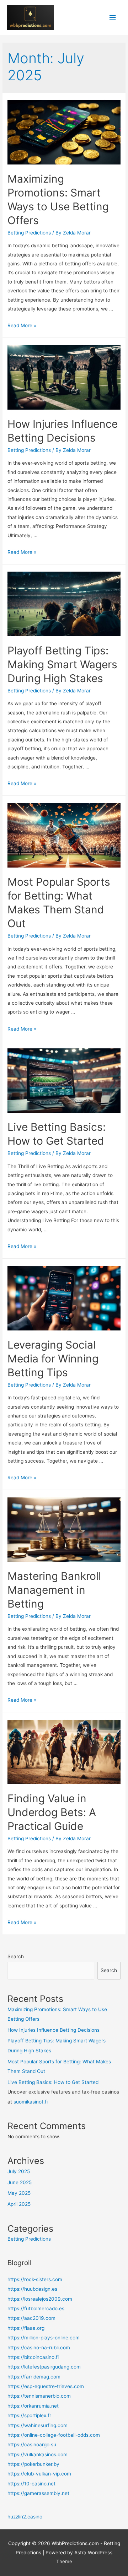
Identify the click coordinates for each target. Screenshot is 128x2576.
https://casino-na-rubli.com (39, 2348)
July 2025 (19, 2171)
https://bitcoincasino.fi (33, 2357)
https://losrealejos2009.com (40, 2299)
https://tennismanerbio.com (39, 2396)
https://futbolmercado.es (36, 2308)
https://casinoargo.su (32, 2445)
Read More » (22, 325)
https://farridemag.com (34, 2377)
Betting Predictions (29, 233)
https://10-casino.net (31, 2484)
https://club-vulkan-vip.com (39, 2474)
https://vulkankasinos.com (38, 2455)
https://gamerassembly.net (38, 2493)
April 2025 (19, 2204)
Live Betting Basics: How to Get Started (53, 2082)
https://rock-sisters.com (35, 2279)
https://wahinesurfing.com (38, 2425)
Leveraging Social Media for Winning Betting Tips (53, 1359)
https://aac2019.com (31, 2318)
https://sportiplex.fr (29, 2415)
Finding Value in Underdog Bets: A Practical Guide (52, 1812)
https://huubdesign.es (32, 2289)
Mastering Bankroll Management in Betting (54, 1590)
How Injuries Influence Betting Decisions (54, 2030)
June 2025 (20, 2182)
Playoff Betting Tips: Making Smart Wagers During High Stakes (62, 664)
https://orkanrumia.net (33, 2406)
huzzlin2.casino (25, 2517)
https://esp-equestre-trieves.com (46, 2386)
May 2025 (19, 2193)
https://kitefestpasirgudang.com (44, 2367)
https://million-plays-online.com (44, 2338)
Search (16, 1956)
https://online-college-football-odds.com (54, 2435)
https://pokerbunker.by (33, 2464)
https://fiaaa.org (26, 2328)
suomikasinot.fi (31, 2102)
